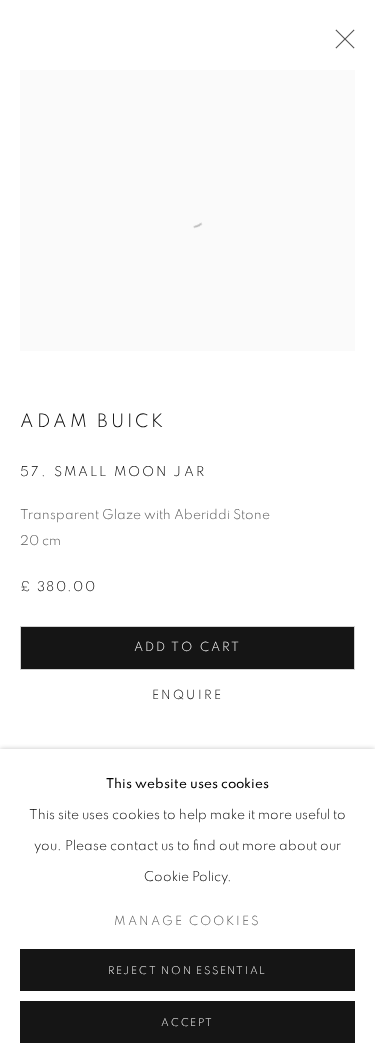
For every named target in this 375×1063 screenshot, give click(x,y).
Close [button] (340, 45)
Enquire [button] (187, 695)
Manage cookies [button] (187, 921)
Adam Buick (93, 421)
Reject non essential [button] (187, 970)
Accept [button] (187, 1022)
